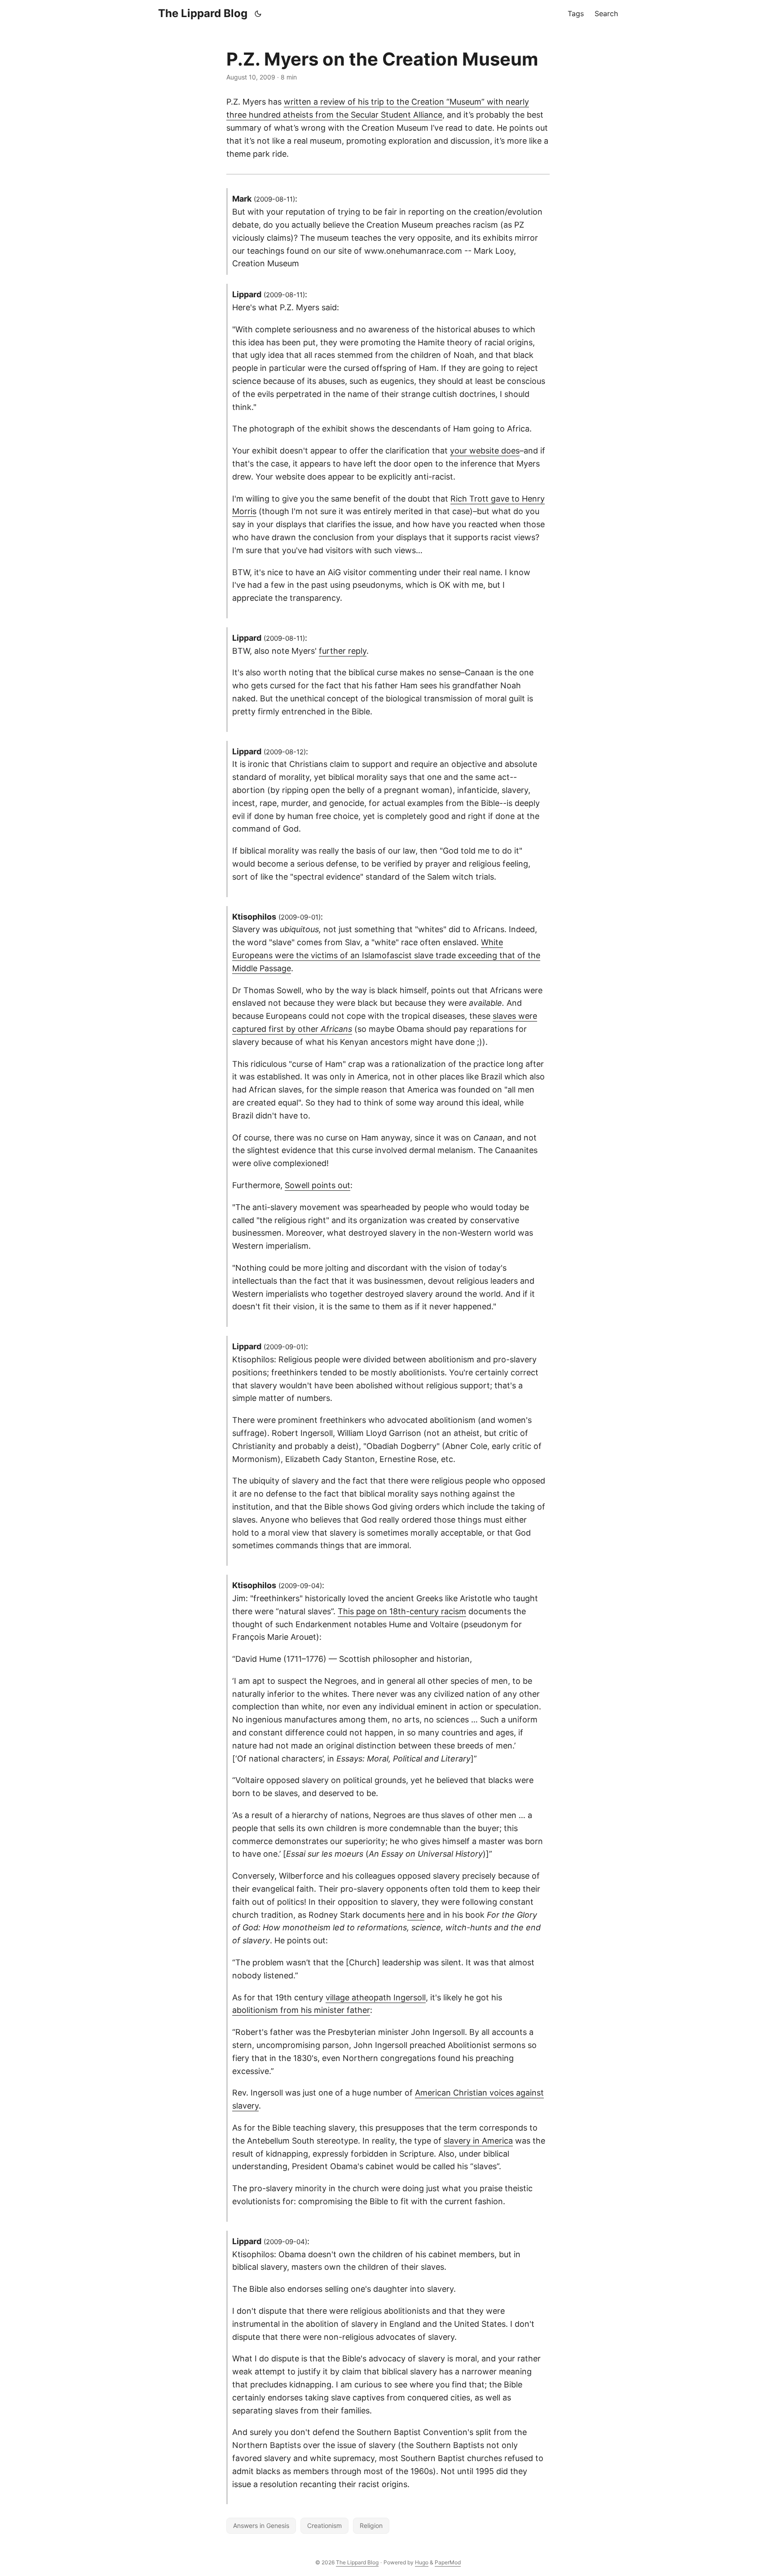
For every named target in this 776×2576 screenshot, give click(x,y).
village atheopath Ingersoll (376, 1997)
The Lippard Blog (203, 13)
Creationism (324, 2525)
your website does (485, 451)
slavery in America (478, 2141)
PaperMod (448, 2562)
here (416, 1915)
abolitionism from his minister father (301, 2010)
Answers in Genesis (261, 2525)
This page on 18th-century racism (402, 1611)
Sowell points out (317, 1185)
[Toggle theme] (258, 13)
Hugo (422, 2562)
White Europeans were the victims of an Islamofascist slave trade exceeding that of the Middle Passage (386, 955)
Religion (371, 2525)
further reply (343, 651)
